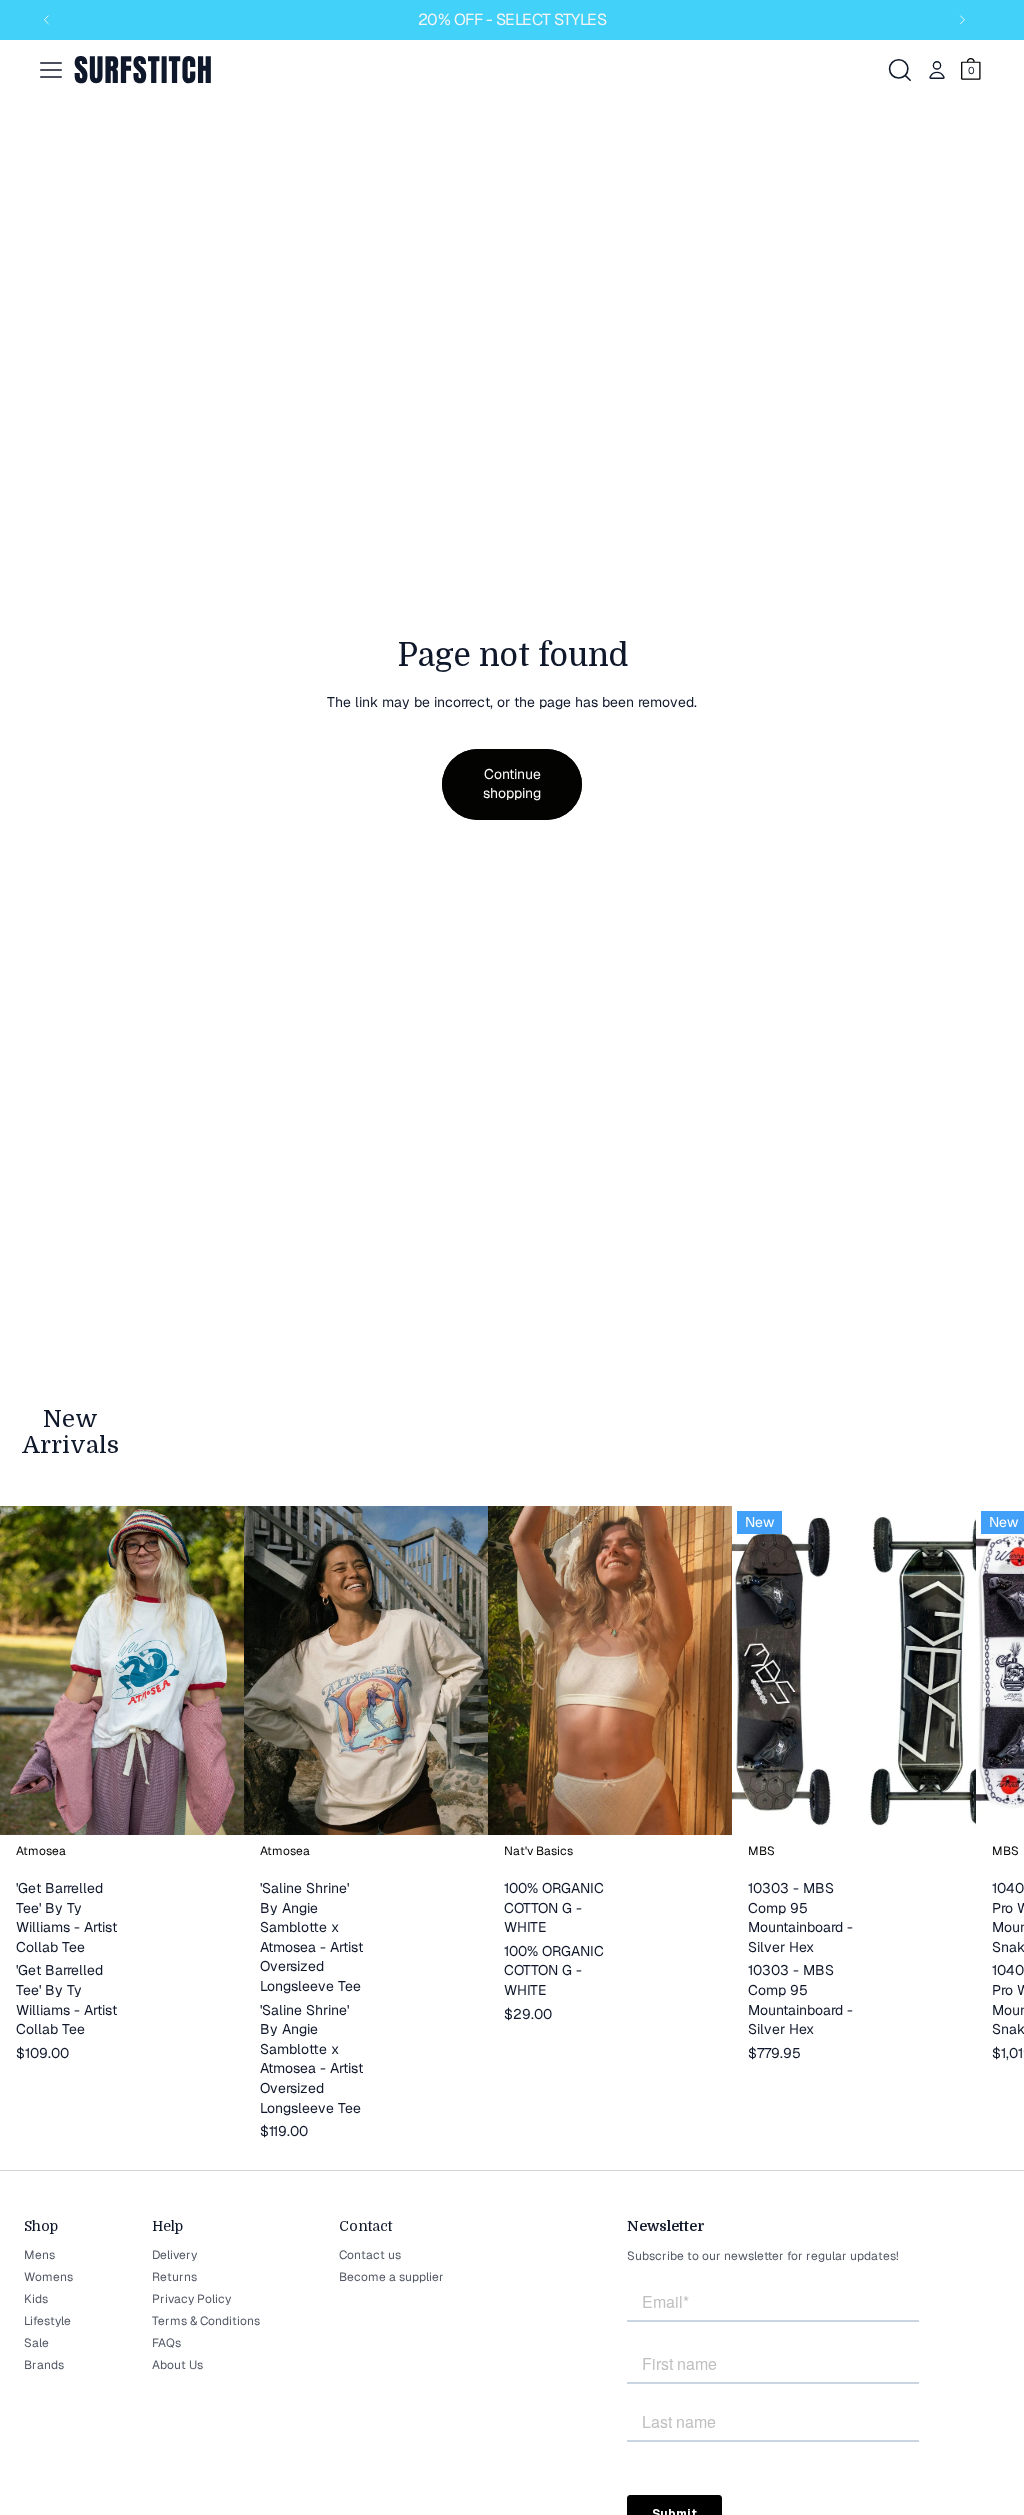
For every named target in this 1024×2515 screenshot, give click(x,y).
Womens (48, 2277)
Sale (36, 2343)
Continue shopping (512, 784)
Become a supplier (391, 2277)
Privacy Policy (191, 2299)
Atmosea (41, 1851)
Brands (44, 2365)
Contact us (370, 2255)
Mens (39, 2255)
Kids (36, 2299)
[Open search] (900, 70)
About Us (177, 2365)
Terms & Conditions (206, 2321)
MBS (761, 1851)
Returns (174, 2277)
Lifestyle (47, 2321)
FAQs (166, 2343)
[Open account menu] (937, 70)
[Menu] (51, 70)
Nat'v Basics (538, 1851)
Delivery (174, 2255)
